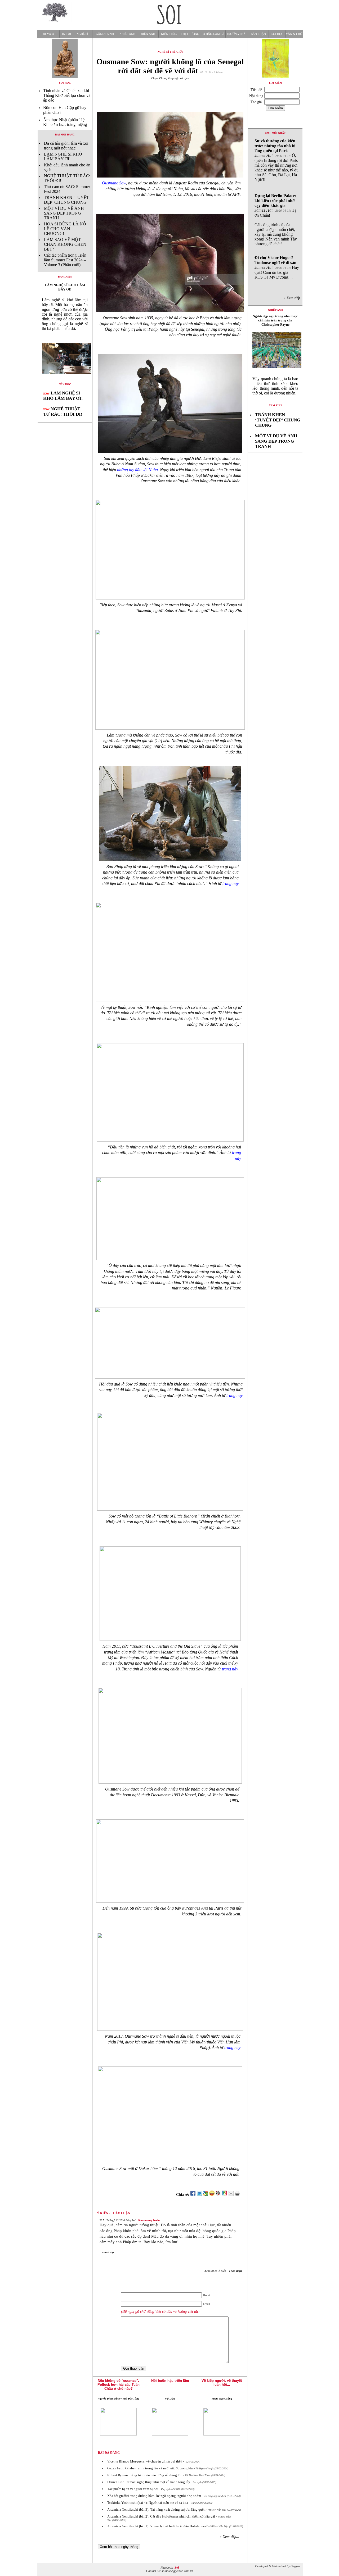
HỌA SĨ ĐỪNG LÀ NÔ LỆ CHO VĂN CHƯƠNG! (65, 229)
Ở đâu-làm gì (213, 34)
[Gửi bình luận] (231, 2195)
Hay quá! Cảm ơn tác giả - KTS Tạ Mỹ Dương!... (277, 267)
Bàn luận (258, 34)
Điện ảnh (148, 34)
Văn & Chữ (294, 34)
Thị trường (190, 34)
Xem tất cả (223, 2271)
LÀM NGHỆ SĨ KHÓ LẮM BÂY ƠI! (63, 156)
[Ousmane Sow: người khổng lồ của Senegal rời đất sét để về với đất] (65, 378)
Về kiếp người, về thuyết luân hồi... (222, 2383)
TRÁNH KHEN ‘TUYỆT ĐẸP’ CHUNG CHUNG (66, 200)
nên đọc (65, 384)
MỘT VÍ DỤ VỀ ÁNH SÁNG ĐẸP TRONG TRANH (64, 213)
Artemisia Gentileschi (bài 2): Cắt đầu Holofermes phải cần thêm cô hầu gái (161, 2516)
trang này (231, 883)
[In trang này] (238, 2195)
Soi (177, 2568)
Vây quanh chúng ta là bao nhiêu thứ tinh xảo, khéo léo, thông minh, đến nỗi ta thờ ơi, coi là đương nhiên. (275, 386)
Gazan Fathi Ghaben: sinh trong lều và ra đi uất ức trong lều (150, 2468)
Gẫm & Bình (105, 34)
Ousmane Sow (114, 183)
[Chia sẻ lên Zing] (225, 2195)
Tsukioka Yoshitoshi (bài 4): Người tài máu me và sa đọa (148, 2503)
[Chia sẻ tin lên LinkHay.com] (218, 2195)
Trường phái (237, 34)
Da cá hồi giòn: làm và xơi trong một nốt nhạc (66, 146)
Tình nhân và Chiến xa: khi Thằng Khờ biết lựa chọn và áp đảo (67, 95)
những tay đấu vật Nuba (137, 470)
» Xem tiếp (293, 298)
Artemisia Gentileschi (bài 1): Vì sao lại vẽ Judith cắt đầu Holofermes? (157, 2526)
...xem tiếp (107, 2252)
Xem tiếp (275, 405)
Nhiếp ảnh (127, 34)
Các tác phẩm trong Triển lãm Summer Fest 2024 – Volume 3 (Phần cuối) (65, 260)
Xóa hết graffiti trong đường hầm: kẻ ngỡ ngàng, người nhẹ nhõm (154, 2496)
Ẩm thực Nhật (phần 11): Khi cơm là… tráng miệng (65, 122)
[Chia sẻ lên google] (206, 2195)
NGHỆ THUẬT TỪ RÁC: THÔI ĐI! (63, 412)
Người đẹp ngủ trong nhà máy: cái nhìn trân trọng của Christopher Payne (275, 320)
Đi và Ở (48, 34)
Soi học (277, 34)
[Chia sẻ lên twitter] (199, 2195)
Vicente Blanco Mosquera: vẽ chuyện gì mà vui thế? (145, 2461)
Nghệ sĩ (82, 34)
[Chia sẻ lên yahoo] (212, 2195)
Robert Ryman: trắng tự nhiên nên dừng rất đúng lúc (145, 2475)
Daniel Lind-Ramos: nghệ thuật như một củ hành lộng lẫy (149, 2482)
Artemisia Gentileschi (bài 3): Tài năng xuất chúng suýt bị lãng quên (156, 2509)
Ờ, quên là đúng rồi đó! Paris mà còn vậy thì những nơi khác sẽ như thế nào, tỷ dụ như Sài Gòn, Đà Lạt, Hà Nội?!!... (276, 160)
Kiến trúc (169, 34)
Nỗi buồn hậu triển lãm (170, 2381)
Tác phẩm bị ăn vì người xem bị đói (133, 2489)
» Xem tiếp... (230, 2537)
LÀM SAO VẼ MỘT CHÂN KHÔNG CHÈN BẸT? (65, 244)
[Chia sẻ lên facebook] (193, 2195)
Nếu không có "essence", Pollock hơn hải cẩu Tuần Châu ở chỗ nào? (119, 2385)
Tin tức (66, 34)
